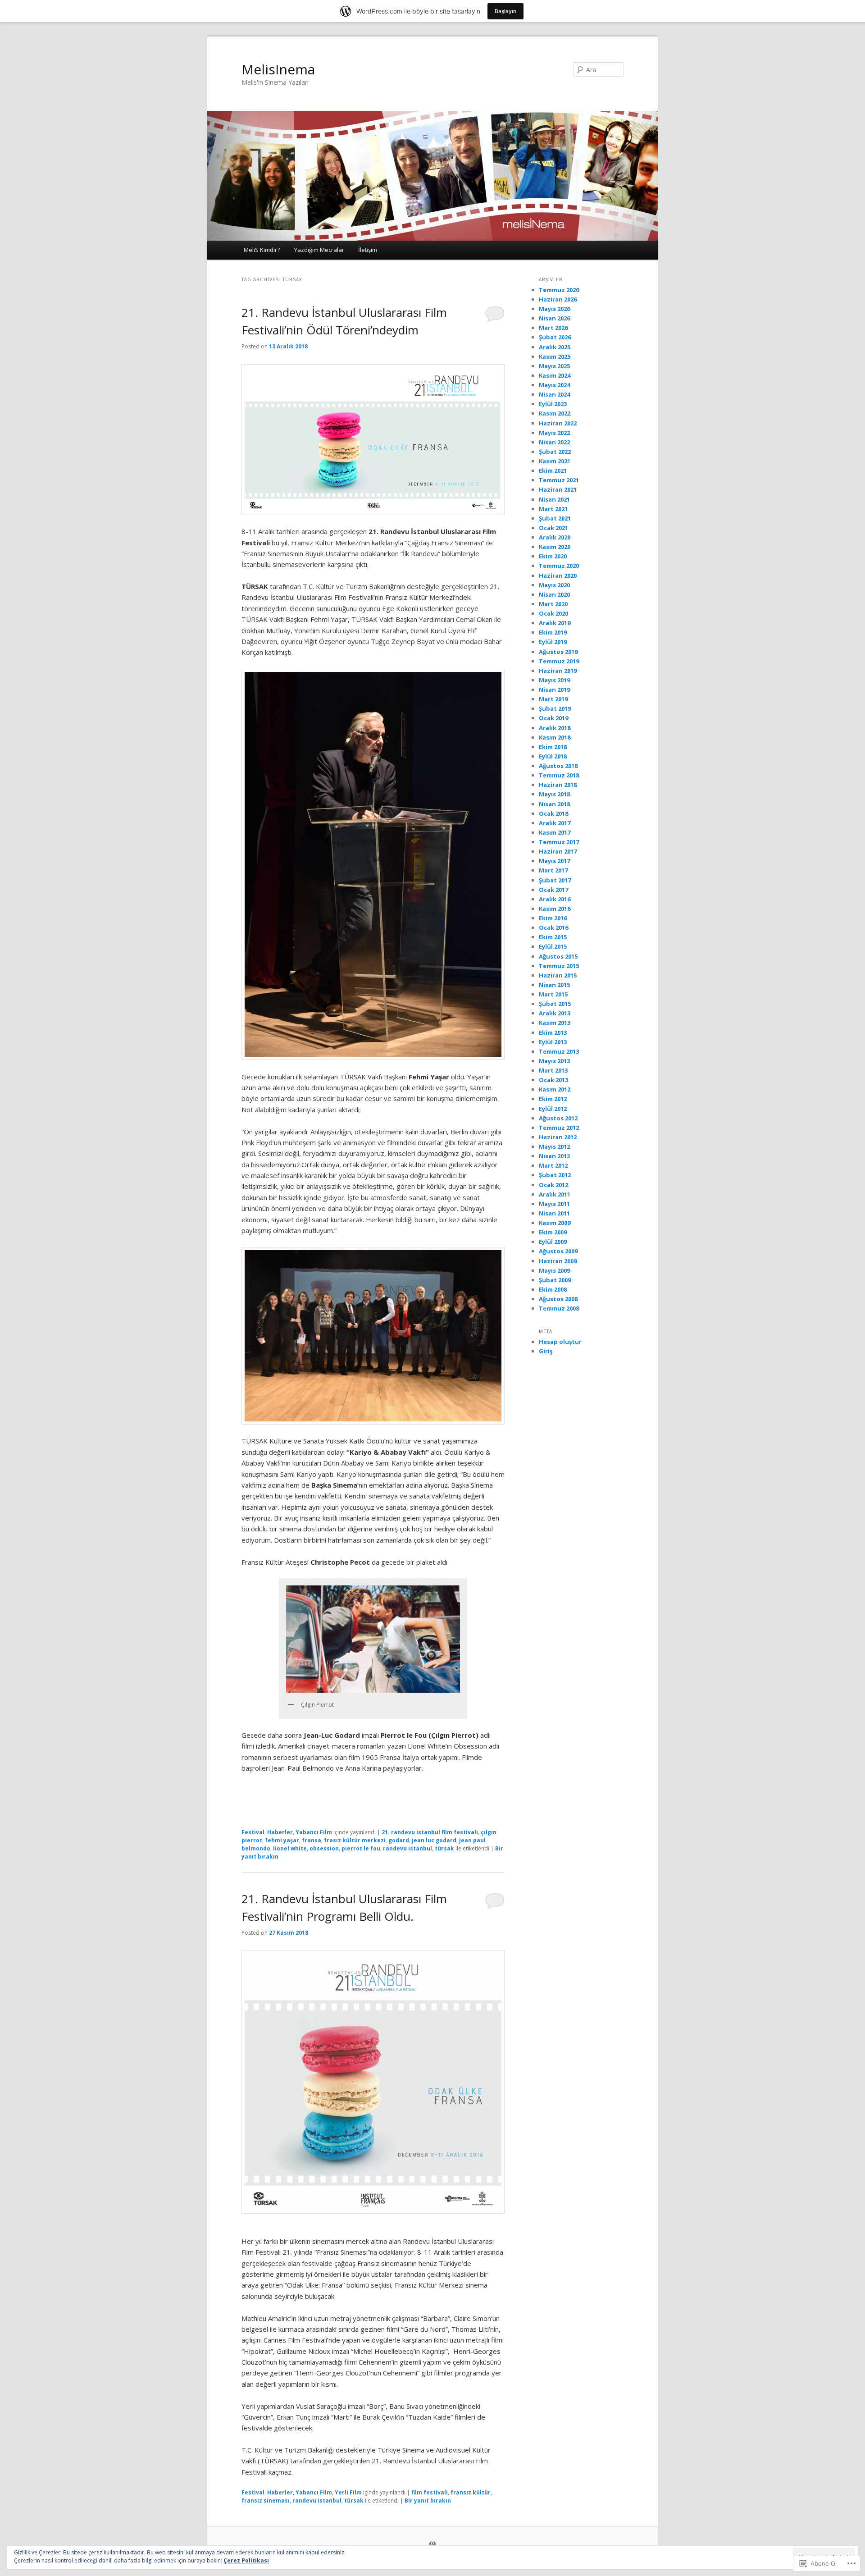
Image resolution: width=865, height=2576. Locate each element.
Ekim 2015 (553, 937)
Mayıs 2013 (554, 1061)
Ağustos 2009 (558, 1251)
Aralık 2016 (555, 899)
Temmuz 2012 (559, 1128)
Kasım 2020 (555, 547)
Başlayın (505, 11)
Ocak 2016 (553, 927)
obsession (324, 1848)
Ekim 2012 (553, 1099)
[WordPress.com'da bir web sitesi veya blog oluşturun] (432, 2545)
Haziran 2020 (558, 575)
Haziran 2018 (558, 785)
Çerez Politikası (246, 2560)
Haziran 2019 (558, 671)
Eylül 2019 (553, 642)
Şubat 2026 (555, 337)
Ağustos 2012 (558, 1118)
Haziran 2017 (558, 851)
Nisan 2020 (554, 594)
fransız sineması (266, 2501)
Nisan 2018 (554, 804)
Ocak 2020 (553, 613)
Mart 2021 (553, 509)
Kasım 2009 (555, 1223)
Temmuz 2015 (559, 966)
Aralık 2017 (555, 823)
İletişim (368, 250)
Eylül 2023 (553, 404)
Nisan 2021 (554, 499)
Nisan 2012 (554, 1156)
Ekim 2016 (553, 918)
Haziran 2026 (558, 299)
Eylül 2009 (553, 1242)
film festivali (430, 2492)
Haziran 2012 (558, 1137)
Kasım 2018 (555, 737)
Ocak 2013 (553, 1080)
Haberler (280, 1832)
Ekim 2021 (553, 470)
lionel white (290, 1848)
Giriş (546, 1351)
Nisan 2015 (554, 985)
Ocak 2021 (553, 528)
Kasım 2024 (555, 375)
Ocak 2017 (553, 890)
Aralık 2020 (555, 537)
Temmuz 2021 (559, 480)
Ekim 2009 (553, 1232)
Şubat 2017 (555, 880)
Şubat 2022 (555, 452)
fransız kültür (471, 2492)
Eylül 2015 (553, 946)
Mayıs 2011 (554, 1204)
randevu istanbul (407, 1848)
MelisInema (278, 69)
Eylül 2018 (553, 756)
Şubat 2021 (555, 518)
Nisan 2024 (554, 394)
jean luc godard (434, 1840)
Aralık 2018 (555, 728)
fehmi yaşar (282, 1840)
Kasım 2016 (555, 909)
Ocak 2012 (553, 1185)
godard (399, 1840)
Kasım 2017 (555, 832)
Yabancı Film (314, 1832)
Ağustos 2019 (558, 652)
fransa (312, 1840)
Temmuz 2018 (559, 775)
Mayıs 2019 (554, 680)
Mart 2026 (553, 328)
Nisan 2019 (554, 690)
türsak (444, 1848)
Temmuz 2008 (559, 1308)
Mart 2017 (553, 870)
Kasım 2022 (555, 413)
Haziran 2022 (558, 423)
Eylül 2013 (553, 1042)
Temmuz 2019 (559, 661)
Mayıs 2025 (554, 366)
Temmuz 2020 (559, 566)
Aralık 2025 (555, 347)
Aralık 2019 (555, 623)
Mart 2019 (553, 699)
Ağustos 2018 (558, 766)
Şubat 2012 (555, 1175)
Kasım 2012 (555, 1089)
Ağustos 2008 (558, 1299)
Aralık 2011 (555, 1194)
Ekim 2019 (553, 632)
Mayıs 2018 (554, 794)
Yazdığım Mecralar (319, 250)
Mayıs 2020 (554, 585)
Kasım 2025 (555, 356)
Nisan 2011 (554, 1213)
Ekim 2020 (553, 556)
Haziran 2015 (558, 975)
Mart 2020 (553, 604)
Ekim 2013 (553, 1032)
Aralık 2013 (555, 1013)
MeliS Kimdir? (262, 250)
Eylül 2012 (553, 1109)
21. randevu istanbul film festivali (430, 1832)
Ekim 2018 (553, 747)
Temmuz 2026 (559, 290)
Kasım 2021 (555, 461)
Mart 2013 (553, 1070)
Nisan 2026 (554, 318)
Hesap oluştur (560, 1342)
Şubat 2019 (555, 708)
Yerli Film (348, 2492)
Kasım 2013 (555, 1023)
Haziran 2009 (558, 1261)
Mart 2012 (553, 1165)
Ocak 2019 (553, 718)
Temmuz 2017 (559, 842)
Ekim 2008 (553, 1289)
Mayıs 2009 (554, 1270)
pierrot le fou (361, 1848)
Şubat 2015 (555, 1004)
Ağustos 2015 (558, 956)
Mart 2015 (553, 994)
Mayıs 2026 (554, 309)
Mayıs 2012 (554, 1146)
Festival (253, 1832)
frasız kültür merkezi (355, 1840)
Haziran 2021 (558, 489)
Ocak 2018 (553, 813)
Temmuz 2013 (559, 1051)
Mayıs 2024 (554, 385)
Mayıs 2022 (554, 433)
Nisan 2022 (554, 442)
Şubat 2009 (555, 1280)
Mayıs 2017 (554, 861)
